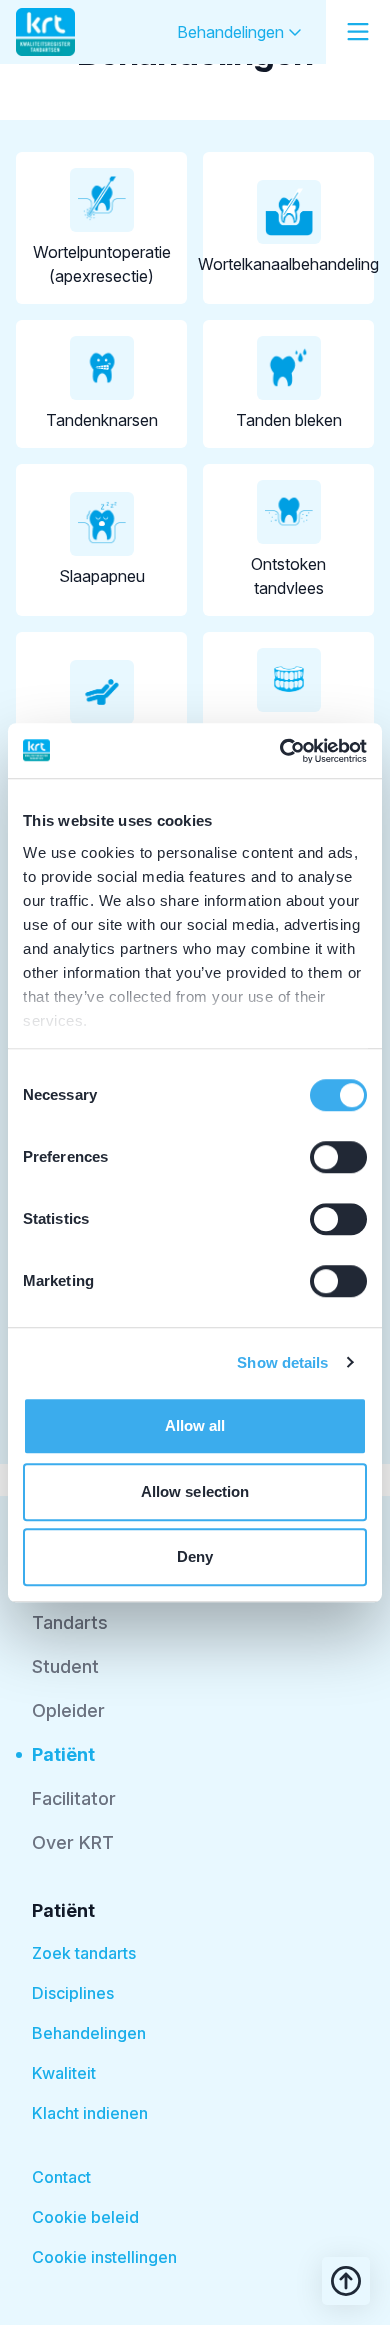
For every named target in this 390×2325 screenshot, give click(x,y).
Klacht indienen (90, 2113)
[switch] (338, 1157)
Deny (195, 1556)
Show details (282, 1362)
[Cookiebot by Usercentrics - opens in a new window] (280, 751)
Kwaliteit (64, 2073)
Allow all (195, 1425)
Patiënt (63, 1754)
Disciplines (73, 1993)
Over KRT (73, 1842)
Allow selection (195, 1491)
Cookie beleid (85, 2217)
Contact (61, 2177)
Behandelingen (232, 32)
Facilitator (74, 1798)
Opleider (68, 1710)
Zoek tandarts (84, 1953)
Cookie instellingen (104, 2257)
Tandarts (70, 1622)
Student (65, 1666)
